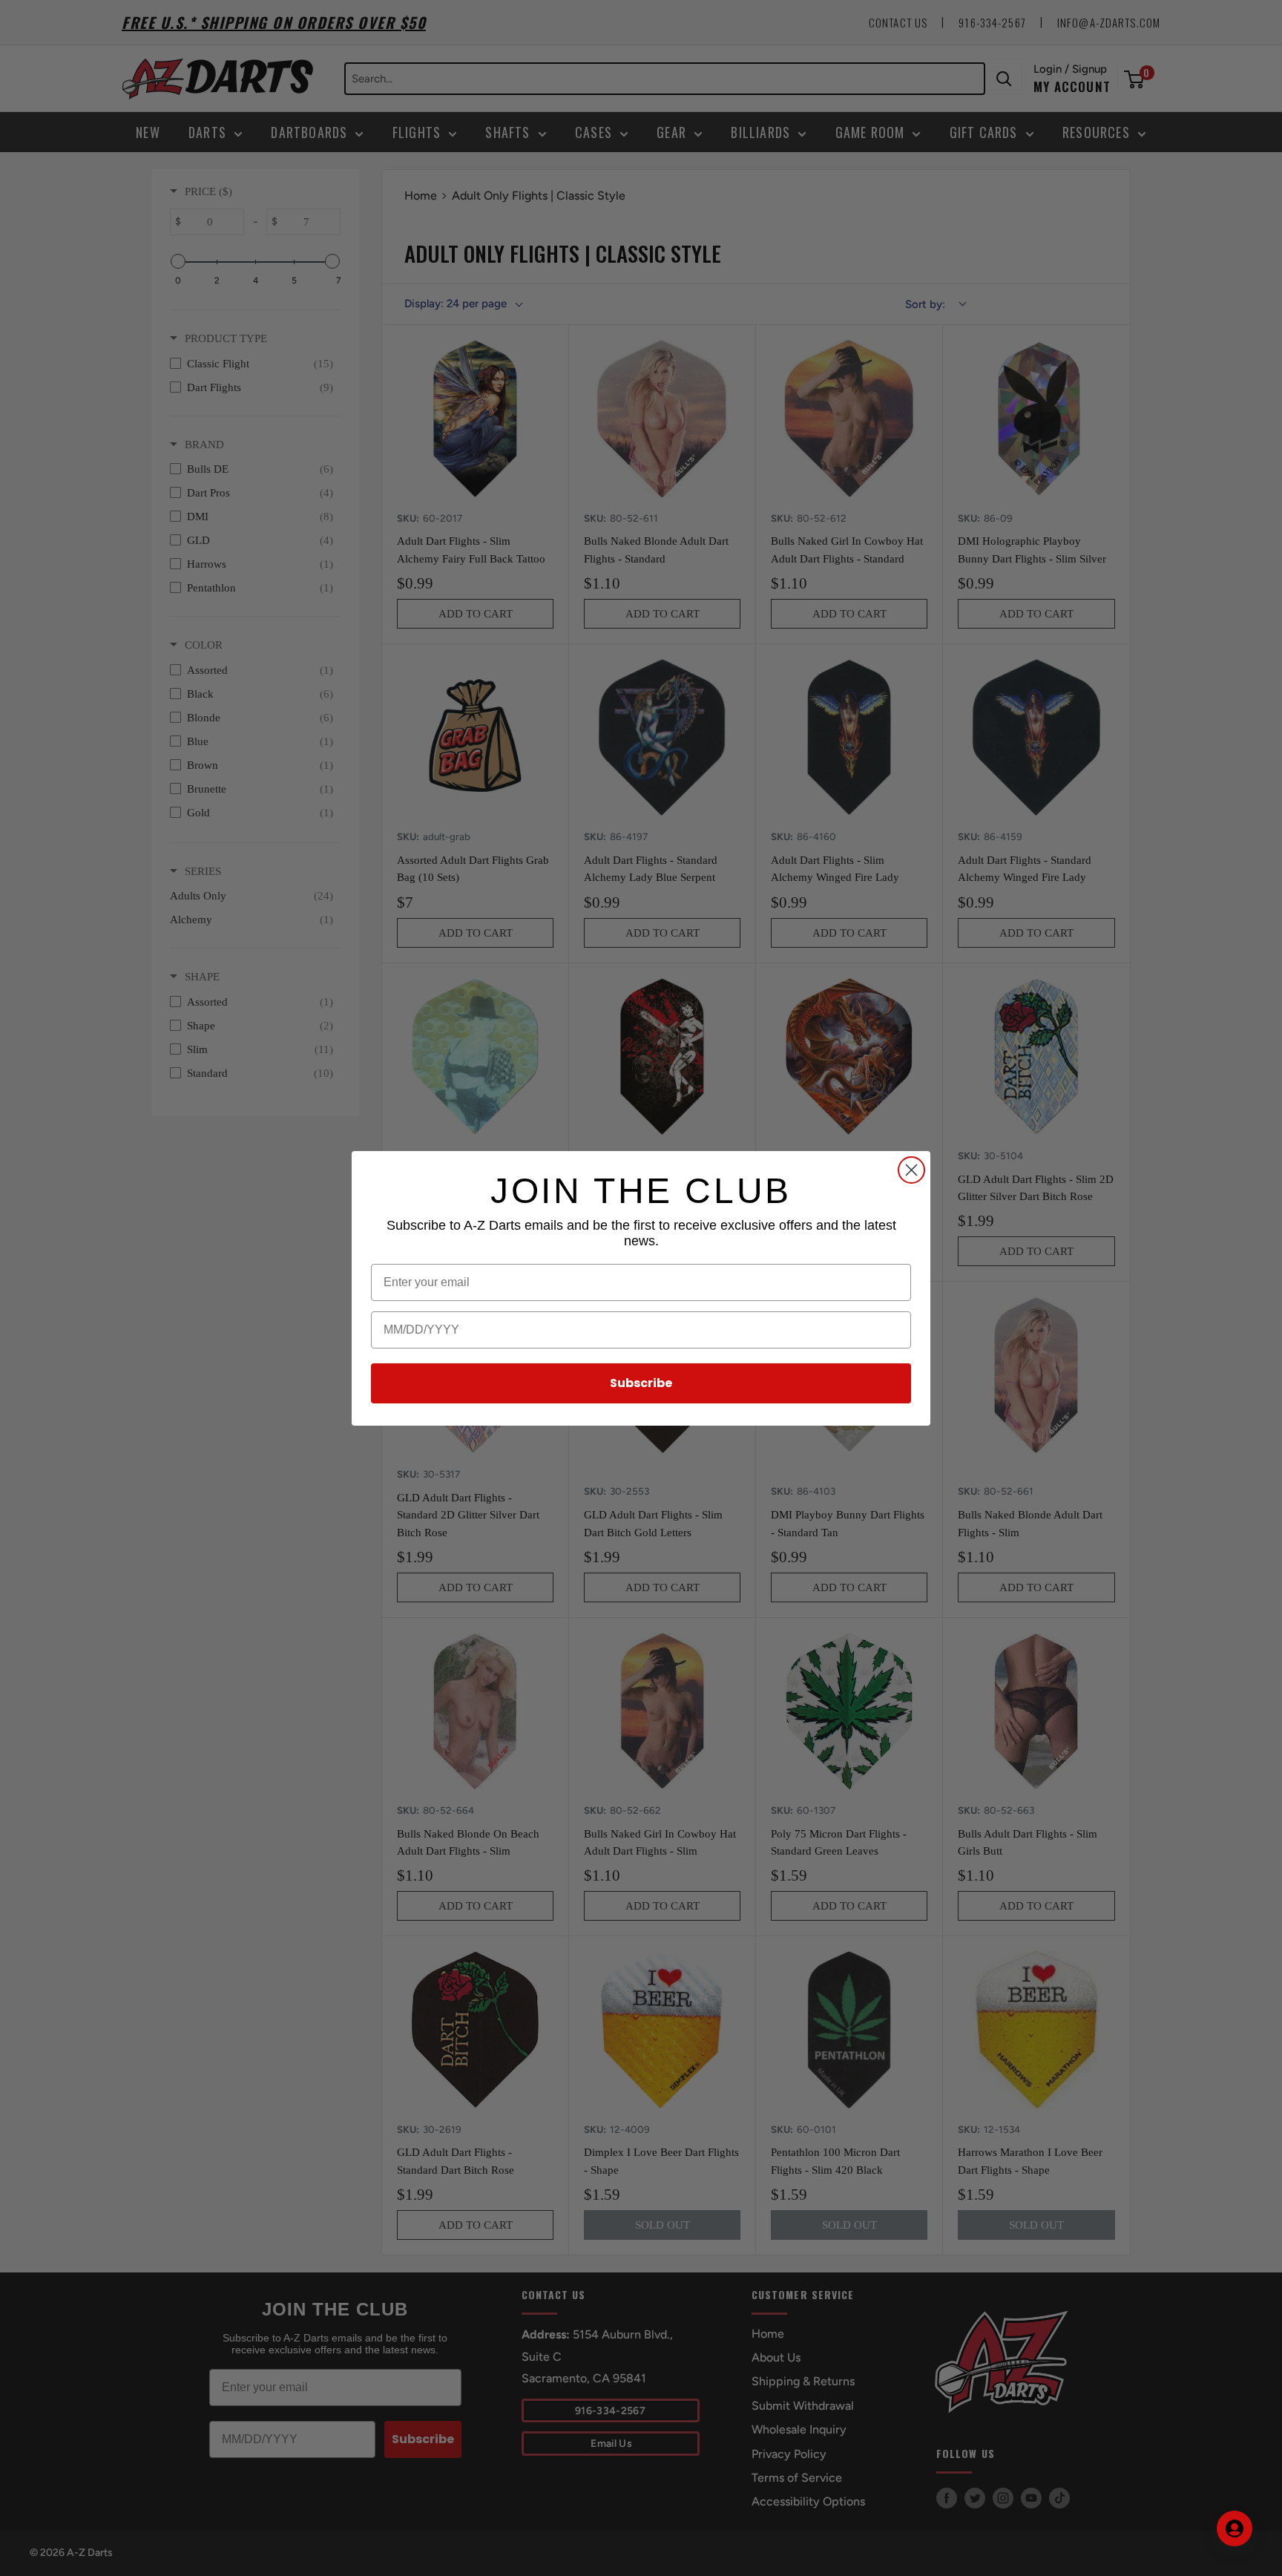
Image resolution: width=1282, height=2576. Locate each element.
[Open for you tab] (1235, 2529)
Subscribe (641, 1383)
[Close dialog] (911, 1170)
